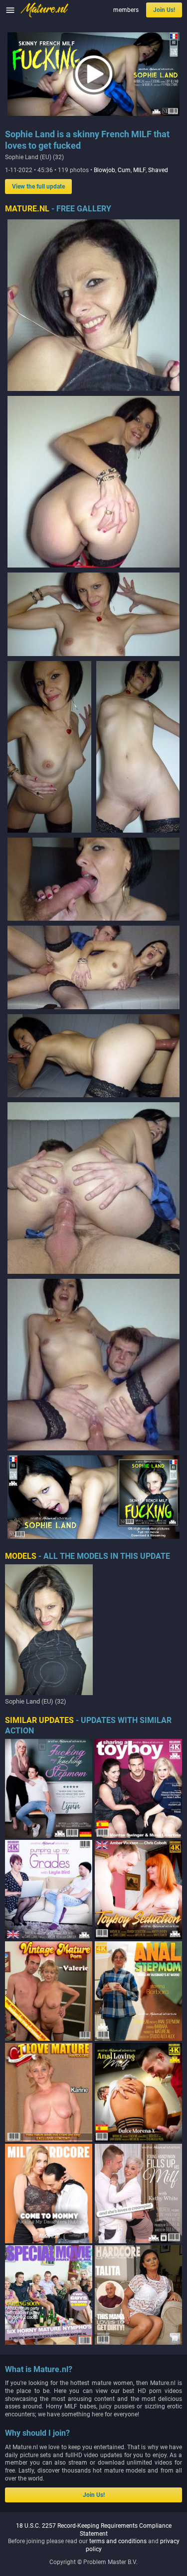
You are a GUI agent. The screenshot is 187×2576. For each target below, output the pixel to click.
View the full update (38, 187)
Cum (124, 170)
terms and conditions (118, 2541)
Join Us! (164, 10)
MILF (139, 170)
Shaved (158, 170)
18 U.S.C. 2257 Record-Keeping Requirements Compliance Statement (94, 2530)
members (126, 10)
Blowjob (104, 170)
